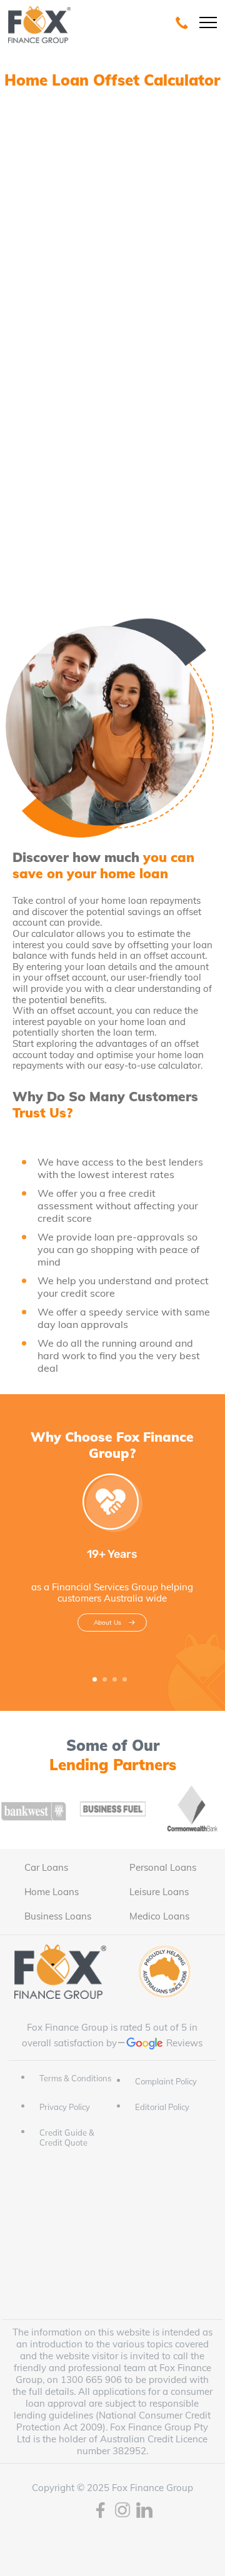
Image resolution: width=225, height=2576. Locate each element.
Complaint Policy (166, 2081)
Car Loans (46, 1867)
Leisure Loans (159, 1892)
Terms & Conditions (75, 2078)
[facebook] (101, 2511)
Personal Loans (163, 1867)
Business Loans (58, 1916)
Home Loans (52, 1892)
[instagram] (122, 2511)
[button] (95, 1679)
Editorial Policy (162, 2107)
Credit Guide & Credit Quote (67, 2138)
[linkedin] (144, 2511)
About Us (107, 1622)
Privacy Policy (65, 2107)
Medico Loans (159, 1916)
